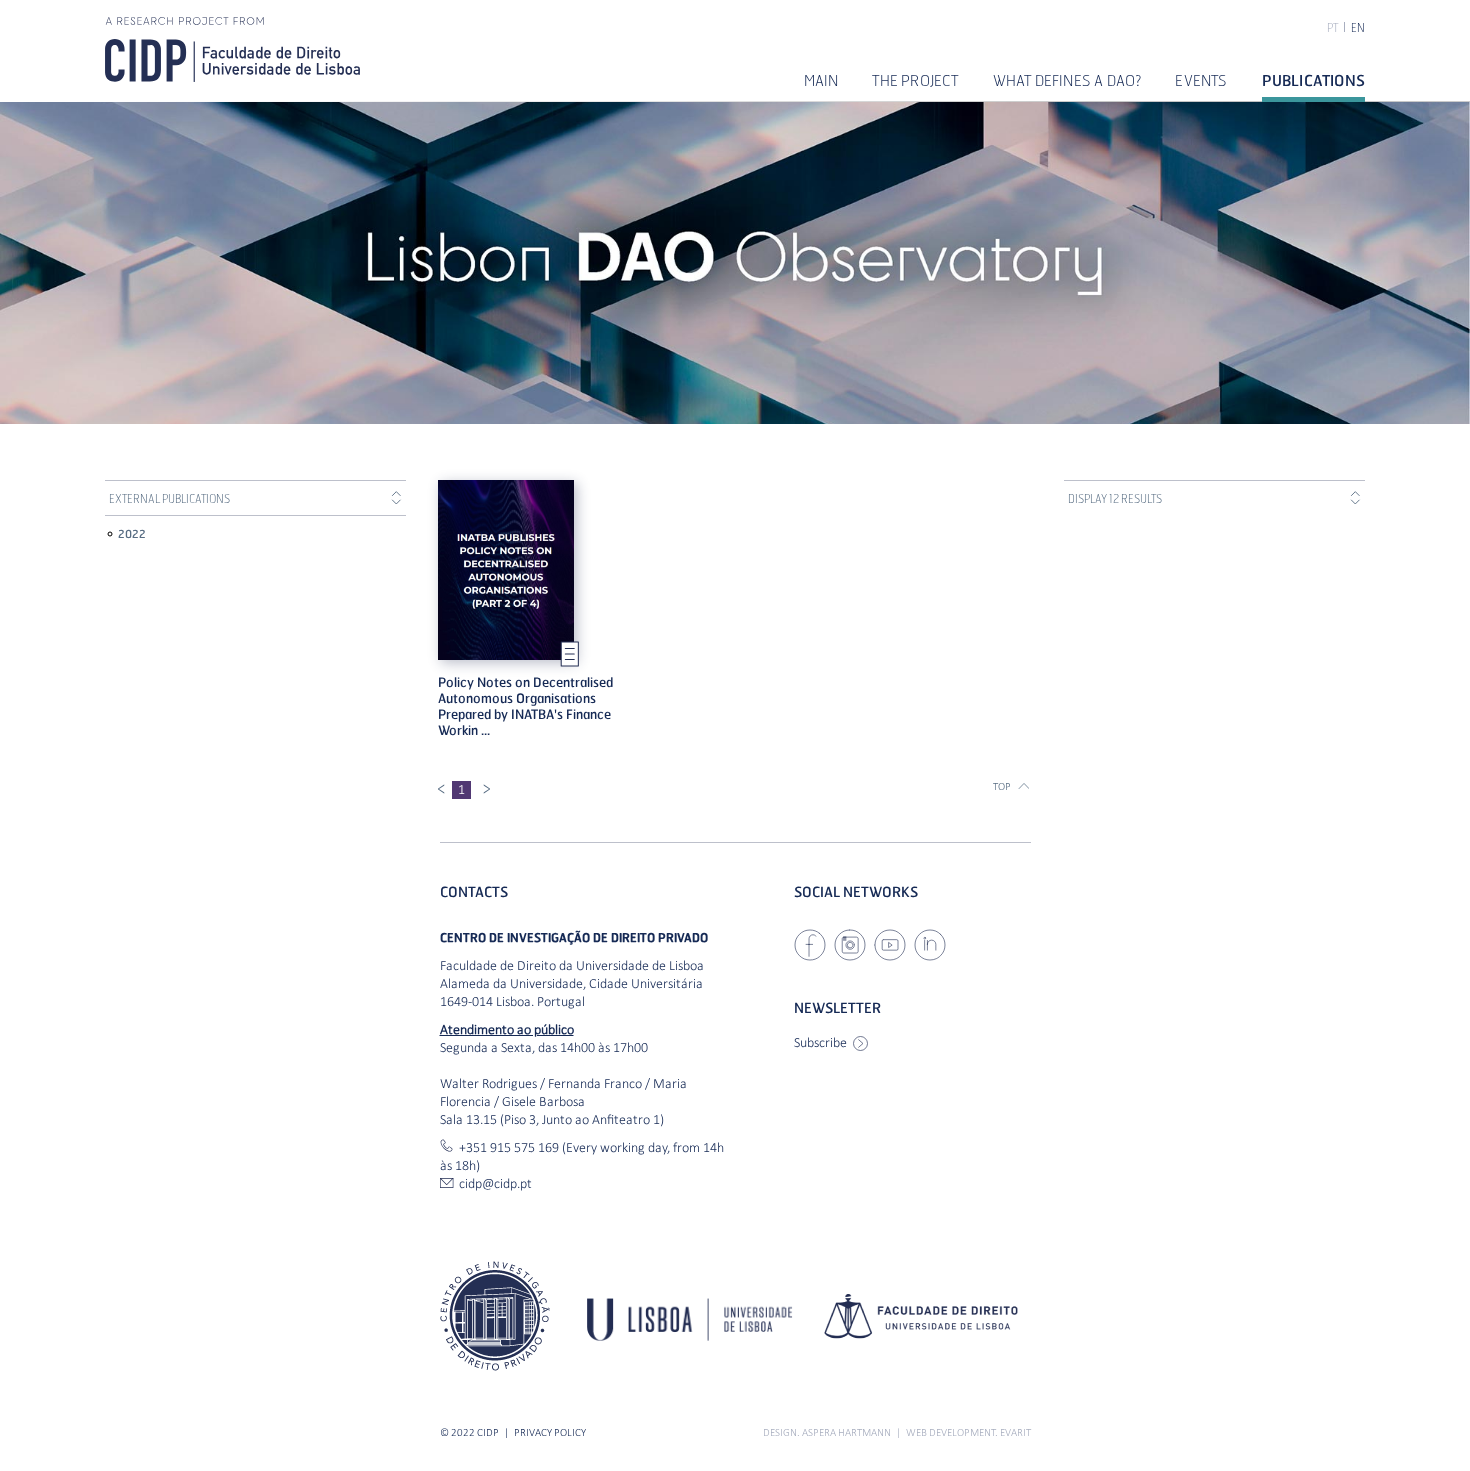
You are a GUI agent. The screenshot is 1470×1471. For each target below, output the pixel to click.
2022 (132, 533)
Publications (1313, 80)
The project (915, 80)
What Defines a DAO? (1067, 80)
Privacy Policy (550, 1432)
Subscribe (820, 1042)
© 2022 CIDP (469, 1432)
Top (1002, 786)
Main (821, 80)
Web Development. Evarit (968, 1432)
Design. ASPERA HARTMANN (827, 1432)
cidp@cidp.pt (495, 1183)
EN (1358, 27)
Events (1201, 80)
